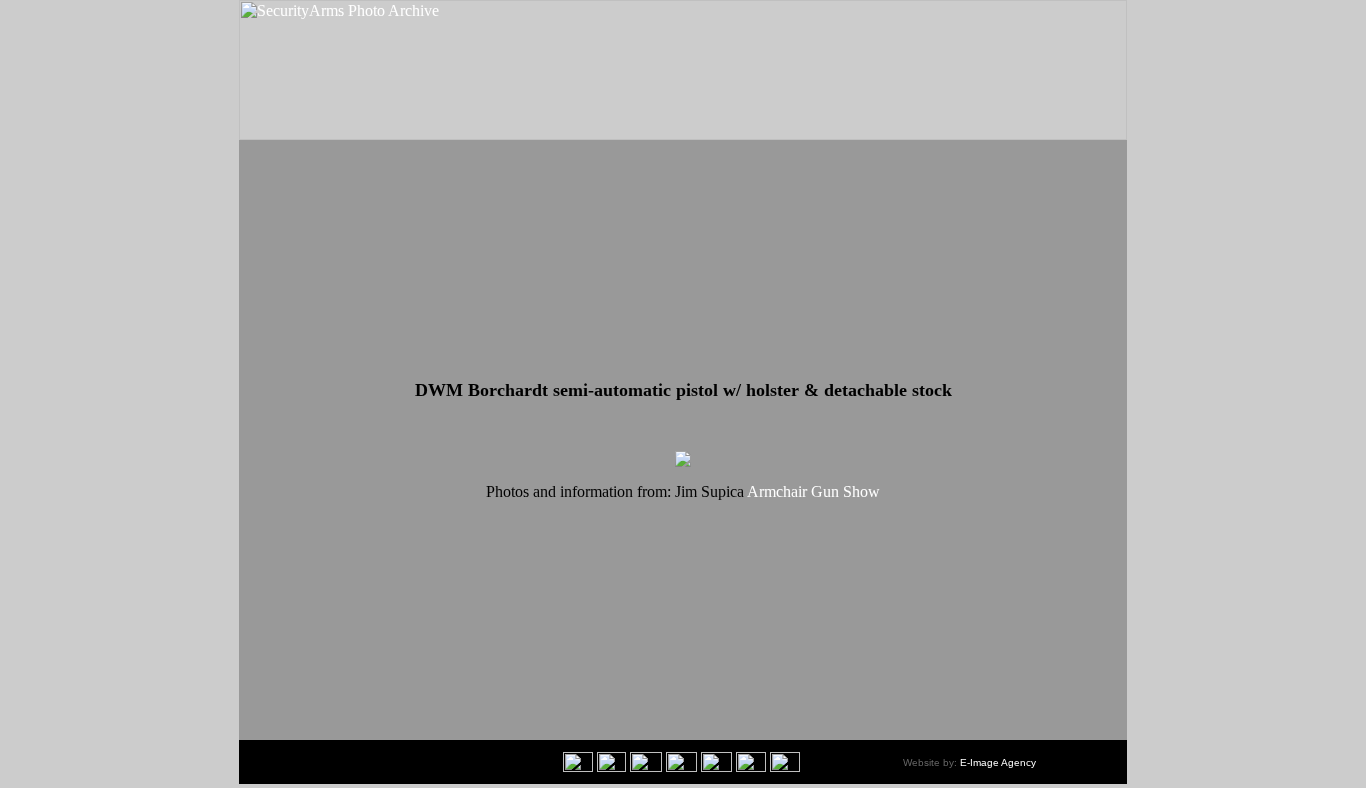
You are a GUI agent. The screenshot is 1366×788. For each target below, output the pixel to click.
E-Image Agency (998, 762)
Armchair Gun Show (813, 491)
